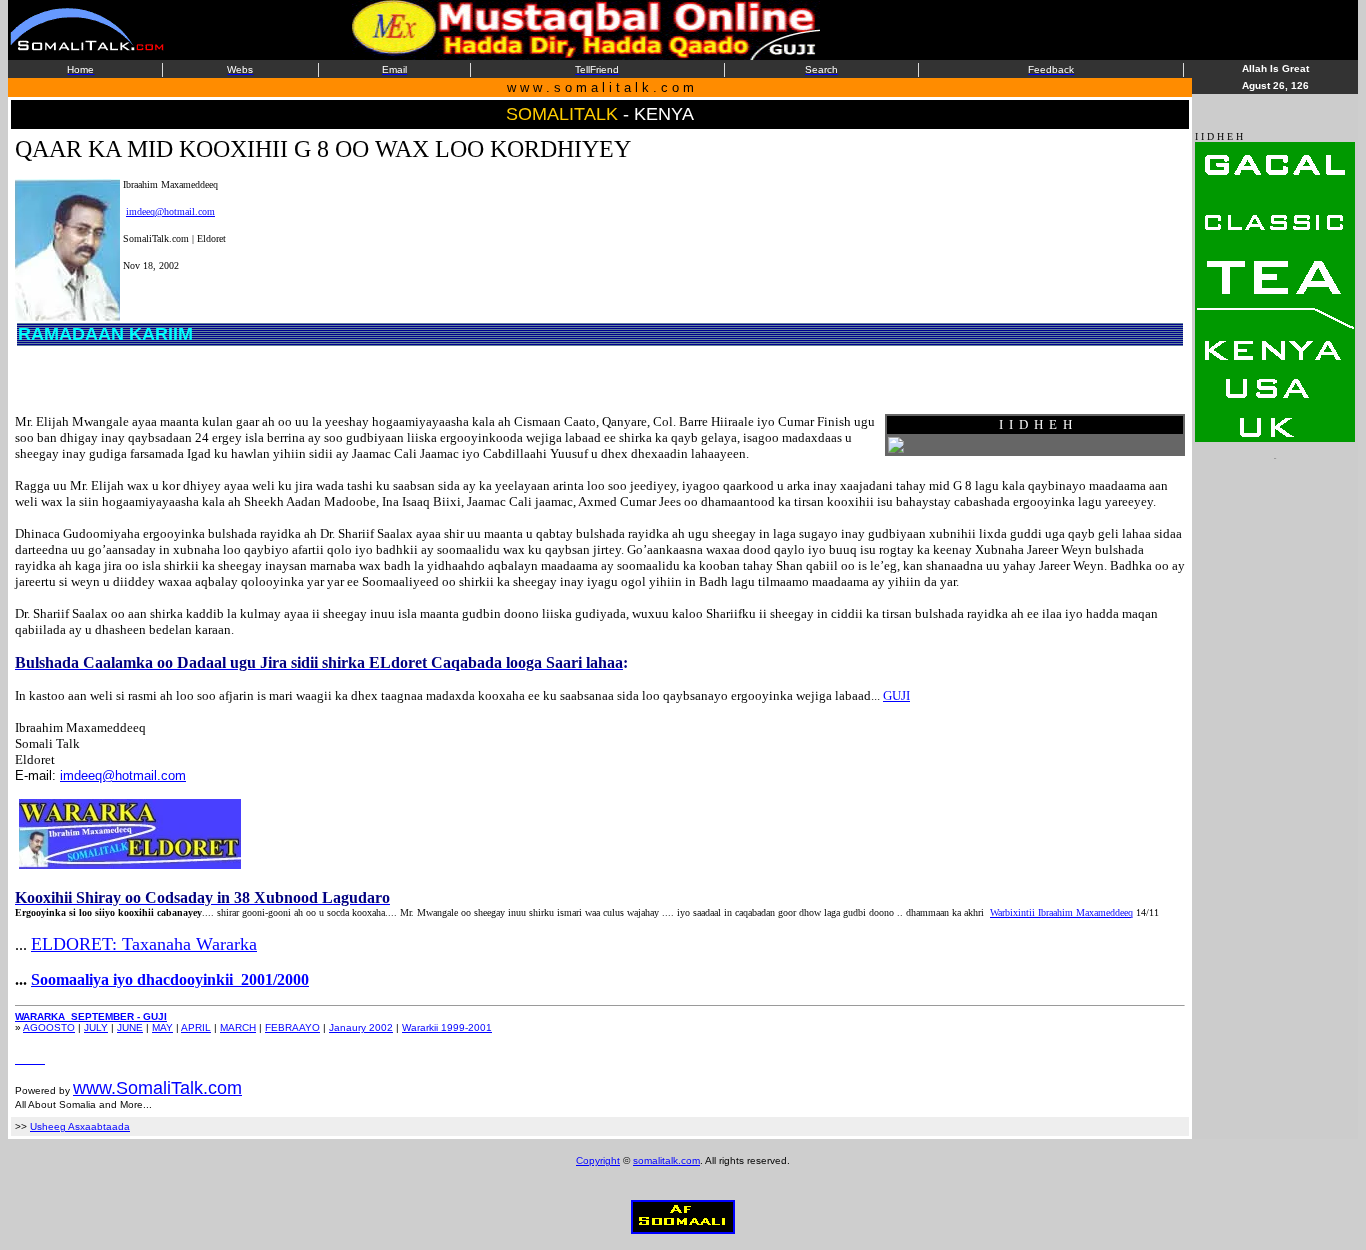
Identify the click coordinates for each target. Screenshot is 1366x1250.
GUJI (896, 695)
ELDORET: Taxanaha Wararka (144, 944)
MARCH (238, 1027)
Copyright (598, 1160)
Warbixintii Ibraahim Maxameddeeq (1061, 912)
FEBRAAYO (292, 1027)
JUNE (130, 1027)
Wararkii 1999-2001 (447, 1027)
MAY (162, 1027)
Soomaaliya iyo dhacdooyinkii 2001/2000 (170, 979)
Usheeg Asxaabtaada (80, 1126)
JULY (96, 1027)
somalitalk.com (666, 1160)
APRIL (196, 1027)
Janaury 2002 (361, 1027)
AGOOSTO (49, 1027)
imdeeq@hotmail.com (170, 211)
